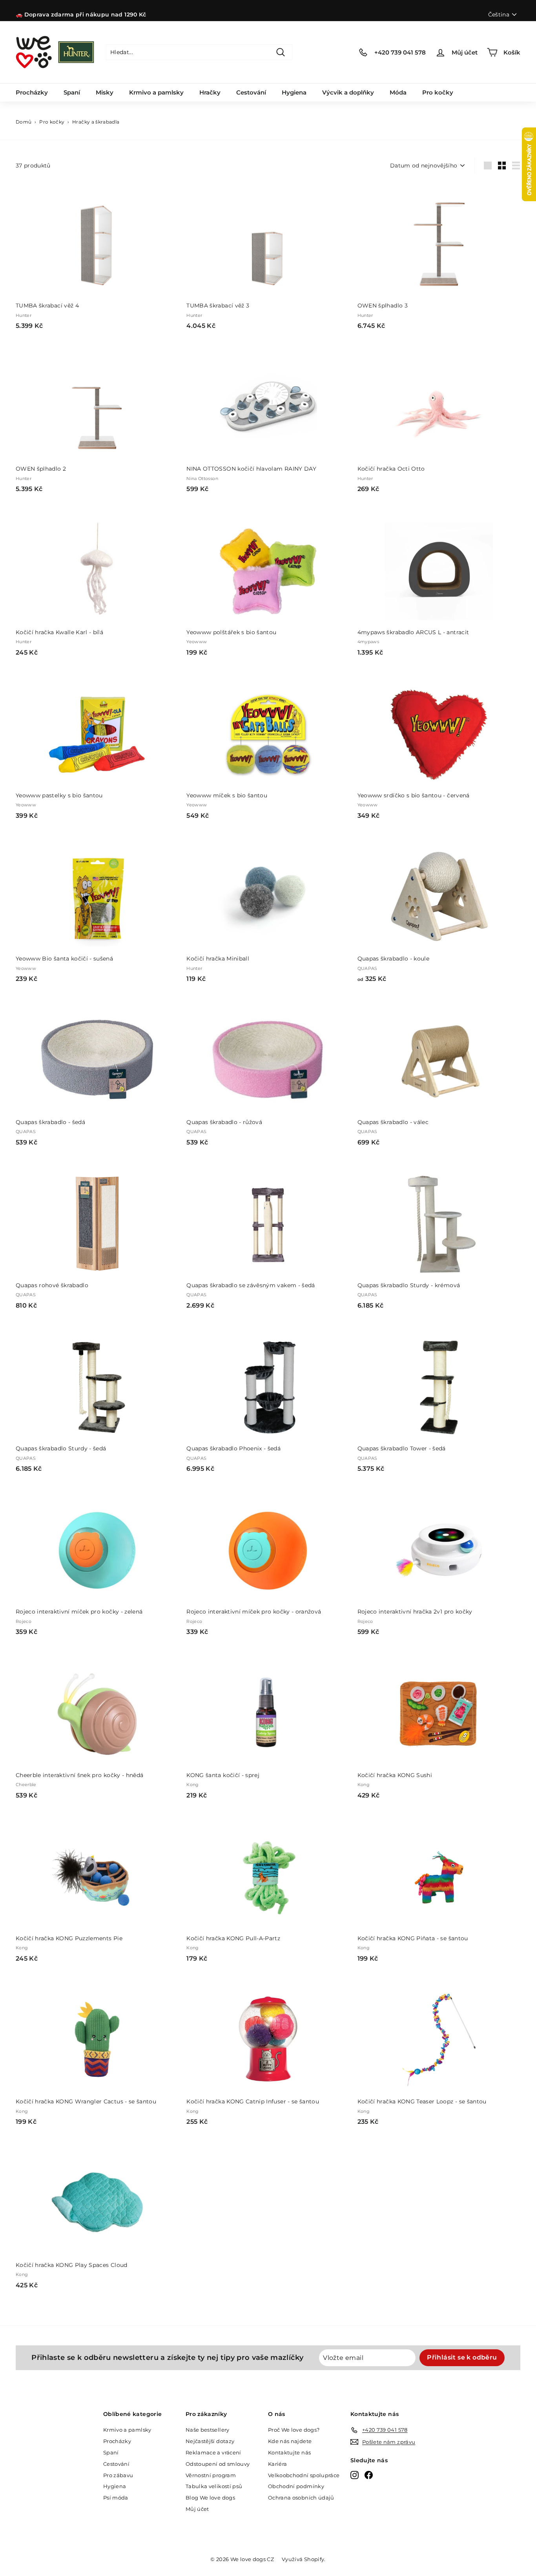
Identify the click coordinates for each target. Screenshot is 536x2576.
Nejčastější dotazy (210, 2441)
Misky (105, 92)
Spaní (72, 92)
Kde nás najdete (290, 2441)
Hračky (210, 92)
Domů (24, 122)
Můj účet (197, 2509)
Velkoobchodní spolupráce (304, 2475)
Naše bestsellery (208, 2430)
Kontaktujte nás (289, 2452)
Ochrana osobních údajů (301, 2498)
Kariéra (277, 2464)
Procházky (32, 92)
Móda (398, 92)
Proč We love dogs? (294, 2430)
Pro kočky (438, 92)
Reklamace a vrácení (213, 2452)
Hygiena (294, 92)
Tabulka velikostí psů (214, 2486)
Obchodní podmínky (296, 2486)
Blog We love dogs (210, 2498)
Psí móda (116, 2498)
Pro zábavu (118, 2475)
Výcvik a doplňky (348, 92)
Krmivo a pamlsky (156, 92)
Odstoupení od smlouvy (218, 2464)
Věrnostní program (211, 2475)
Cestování (251, 92)
